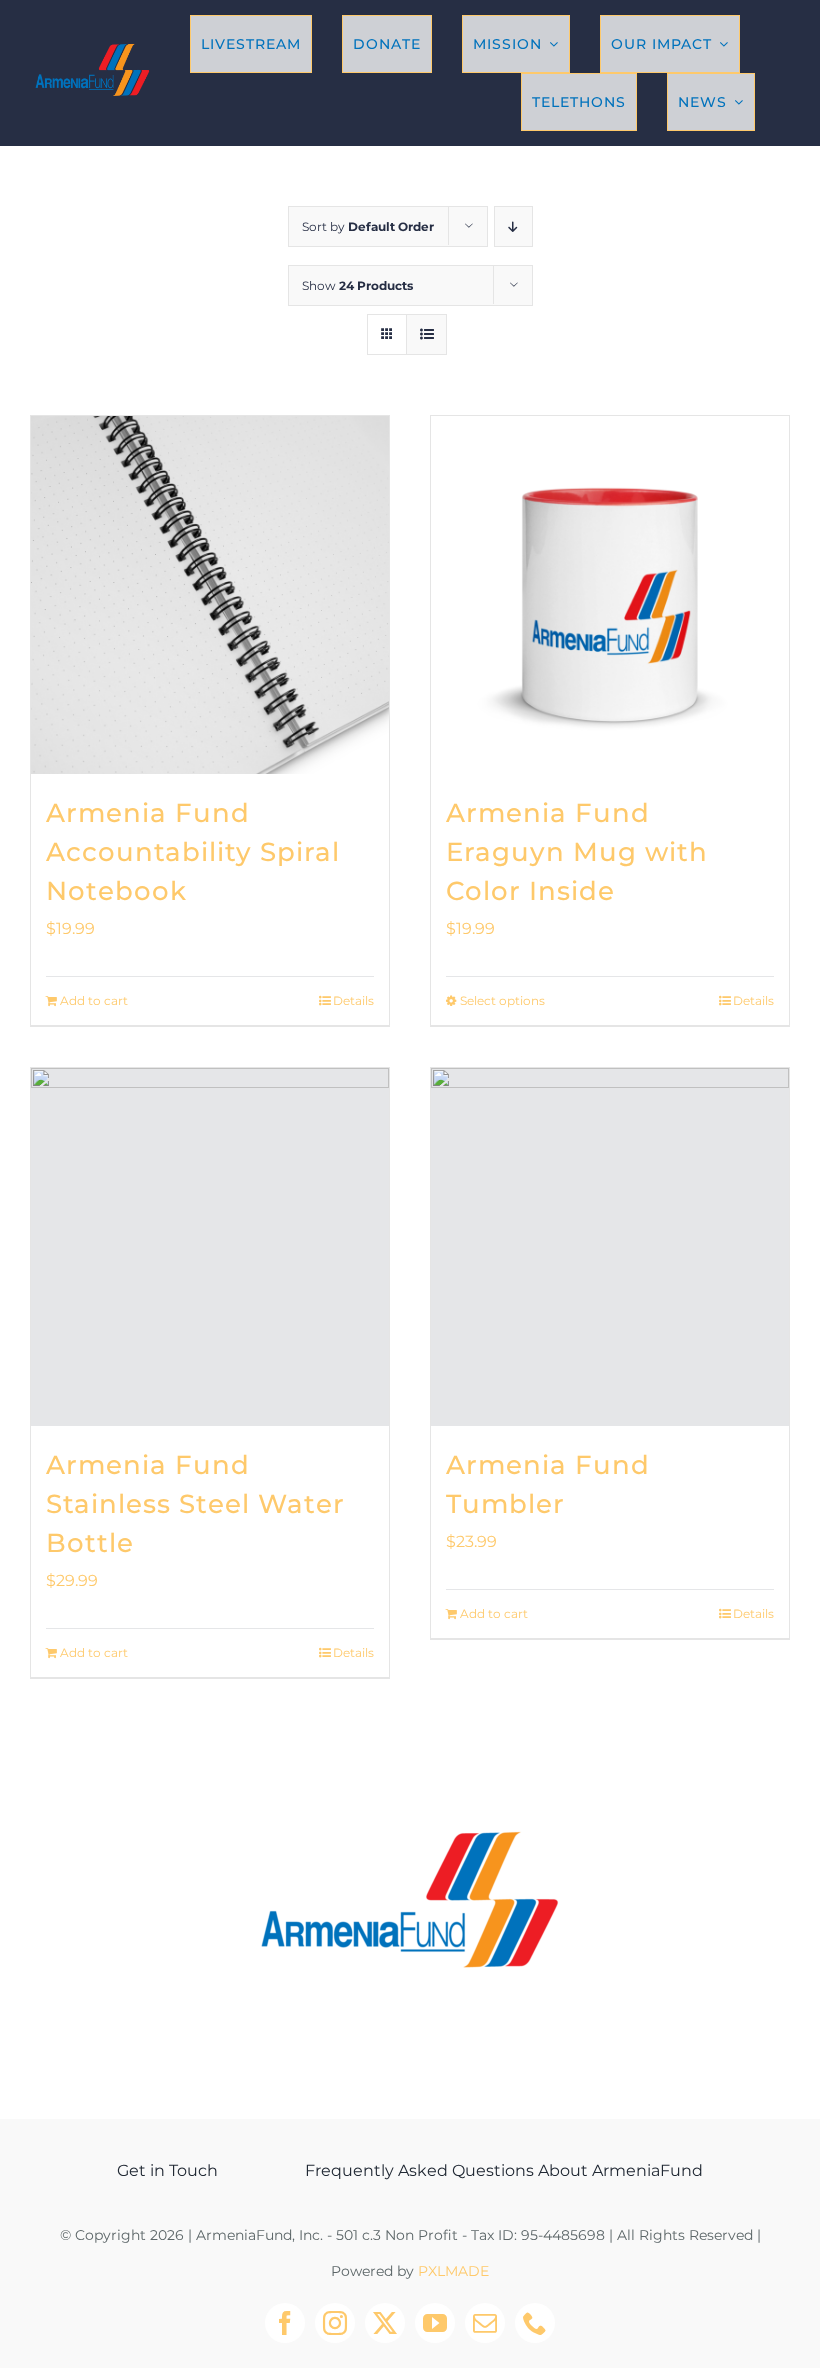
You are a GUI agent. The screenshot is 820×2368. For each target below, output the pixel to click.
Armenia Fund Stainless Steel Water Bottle (195, 1504)
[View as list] (426, 334)
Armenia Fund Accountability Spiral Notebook (193, 852)
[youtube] (435, 2323)
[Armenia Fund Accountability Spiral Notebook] (210, 595)
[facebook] (285, 2323)
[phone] (535, 2323)
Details (353, 1000)
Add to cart (94, 1000)
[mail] (485, 2323)
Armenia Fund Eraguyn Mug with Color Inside (577, 852)
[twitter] (385, 2323)
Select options (502, 1000)
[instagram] (335, 2323)
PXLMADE (453, 2271)
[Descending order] (513, 226)
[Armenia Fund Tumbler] (610, 1247)
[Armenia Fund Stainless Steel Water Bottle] (210, 1247)
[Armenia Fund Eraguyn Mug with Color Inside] (610, 595)
